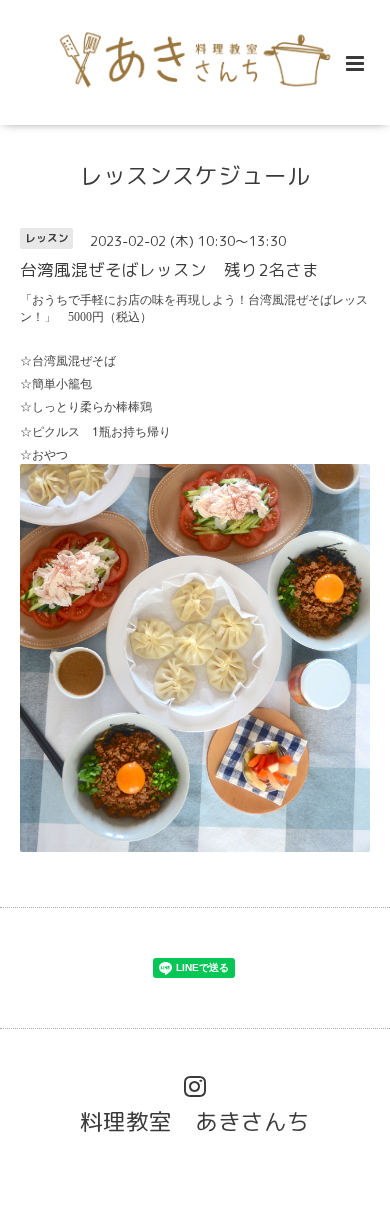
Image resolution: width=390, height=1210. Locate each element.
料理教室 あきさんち (195, 1121)
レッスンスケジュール (195, 175)
